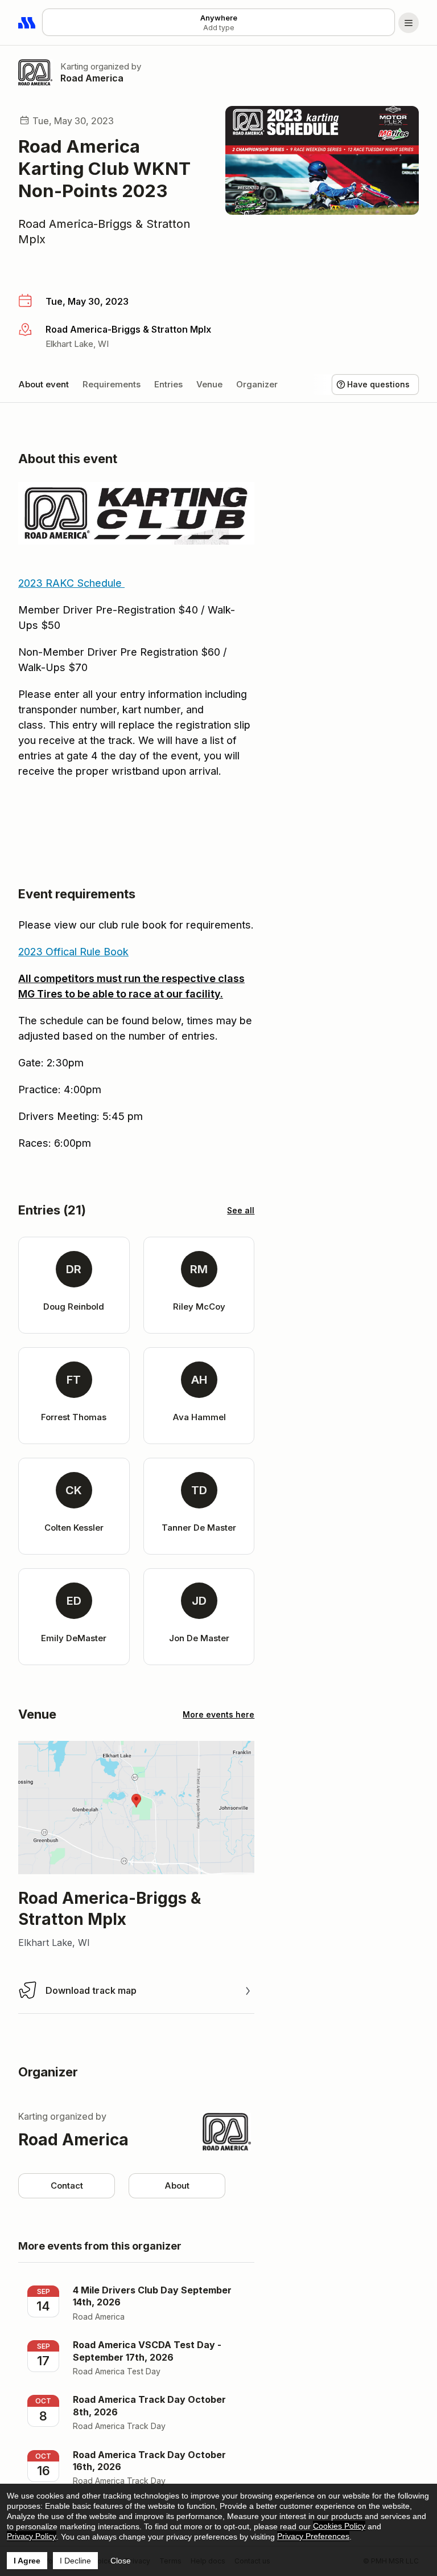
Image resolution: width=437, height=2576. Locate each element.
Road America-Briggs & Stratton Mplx (104, 232)
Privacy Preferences (313, 2536)
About (177, 2185)
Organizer (257, 384)
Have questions (378, 384)
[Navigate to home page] (27, 23)
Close (121, 2561)
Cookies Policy (339, 2526)
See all (241, 1210)
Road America (92, 78)
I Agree (27, 2561)
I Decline (75, 2561)
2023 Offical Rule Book (73, 952)
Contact (67, 2185)
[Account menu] (409, 23)
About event (44, 384)
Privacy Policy (32, 2536)
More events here (218, 1714)
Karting (74, 66)
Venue (209, 384)
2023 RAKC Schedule (71, 583)
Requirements (112, 384)
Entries (168, 384)
